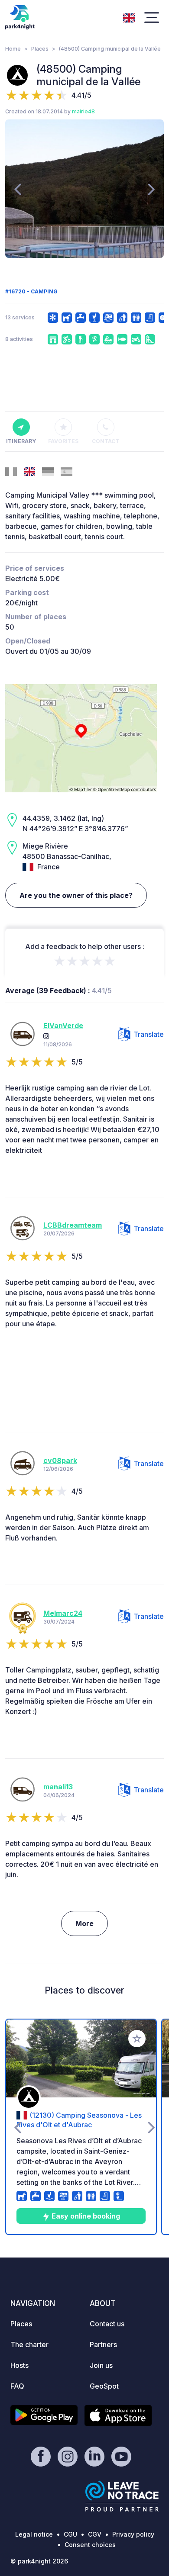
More (84, 1923)
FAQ (17, 2386)
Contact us (107, 2324)
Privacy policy (133, 2534)
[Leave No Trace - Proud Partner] (122, 2496)
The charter (29, 2344)
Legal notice (34, 2534)
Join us (101, 2365)
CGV (95, 2534)
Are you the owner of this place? (76, 895)
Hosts (19, 2365)
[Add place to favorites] (137, 2039)
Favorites (63, 441)
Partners (103, 2344)
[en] (129, 17)
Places (40, 49)
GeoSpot (104, 2386)
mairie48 (83, 111)
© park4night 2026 (39, 2561)
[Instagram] (46, 1036)
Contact (106, 441)
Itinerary (21, 441)
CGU (70, 2534)
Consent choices (90, 2545)
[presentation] (18, 189)
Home (13, 49)
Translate (149, 1034)
